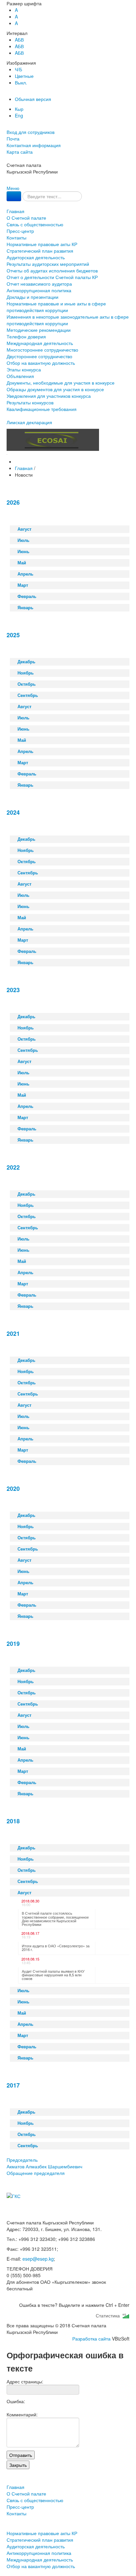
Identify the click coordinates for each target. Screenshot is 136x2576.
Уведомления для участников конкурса (49, 396)
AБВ (19, 40)
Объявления (20, 376)
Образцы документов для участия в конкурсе (55, 389)
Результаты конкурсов (30, 402)
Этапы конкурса (24, 369)
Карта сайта (20, 152)
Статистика (109, 2315)
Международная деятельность (40, 343)
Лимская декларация (29, 422)
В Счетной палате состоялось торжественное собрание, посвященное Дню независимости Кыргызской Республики (55, 1919)
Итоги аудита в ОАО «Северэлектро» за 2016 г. (56, 1948)
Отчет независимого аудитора (39, 284)
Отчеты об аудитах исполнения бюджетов (52, 270)
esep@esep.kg (38, 2259)
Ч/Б (18, 69)
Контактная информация (34, 145)
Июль (23, 540)
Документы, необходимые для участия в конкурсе (61, 383)
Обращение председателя (36, 2173)
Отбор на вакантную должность (41, 363)
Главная (16, 211)
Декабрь (26, 662)
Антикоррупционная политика (39, 290)
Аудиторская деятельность (36, 257)
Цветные (24, 76)
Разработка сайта (91, 2339)
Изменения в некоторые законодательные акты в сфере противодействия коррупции (68, 320)
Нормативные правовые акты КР (42, 244)
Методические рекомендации (39, 330)
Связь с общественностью (35, 224)
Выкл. (21, 82)
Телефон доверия (26, 336)
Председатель (44, 2163)
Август (24, 529)
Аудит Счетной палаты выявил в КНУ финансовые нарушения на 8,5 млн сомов (53, 1975)
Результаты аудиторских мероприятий (48, 264)
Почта (13, 139)
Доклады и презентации (33, 297)
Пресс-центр (20, 231)
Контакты (17, 237)
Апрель (25, 574)
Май (22, 563)
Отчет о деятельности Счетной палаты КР (52, 277)
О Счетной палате (26, 218)
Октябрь (27, 684)
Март (23, 585)
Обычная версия (33, 99)
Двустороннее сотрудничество (39, 356)
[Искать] (14, 196)
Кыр (19, 109)
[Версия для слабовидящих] (7, 125)
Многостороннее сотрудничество (42, 350)
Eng (19, 115)
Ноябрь (26, 673)
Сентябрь (28, 695)
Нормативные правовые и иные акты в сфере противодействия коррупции (56, 307)
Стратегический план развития (40, 251)
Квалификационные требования (42, 409)
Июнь (23, 551)
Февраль (27, 596)
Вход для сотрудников (31, 132)
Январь (25, 608)
